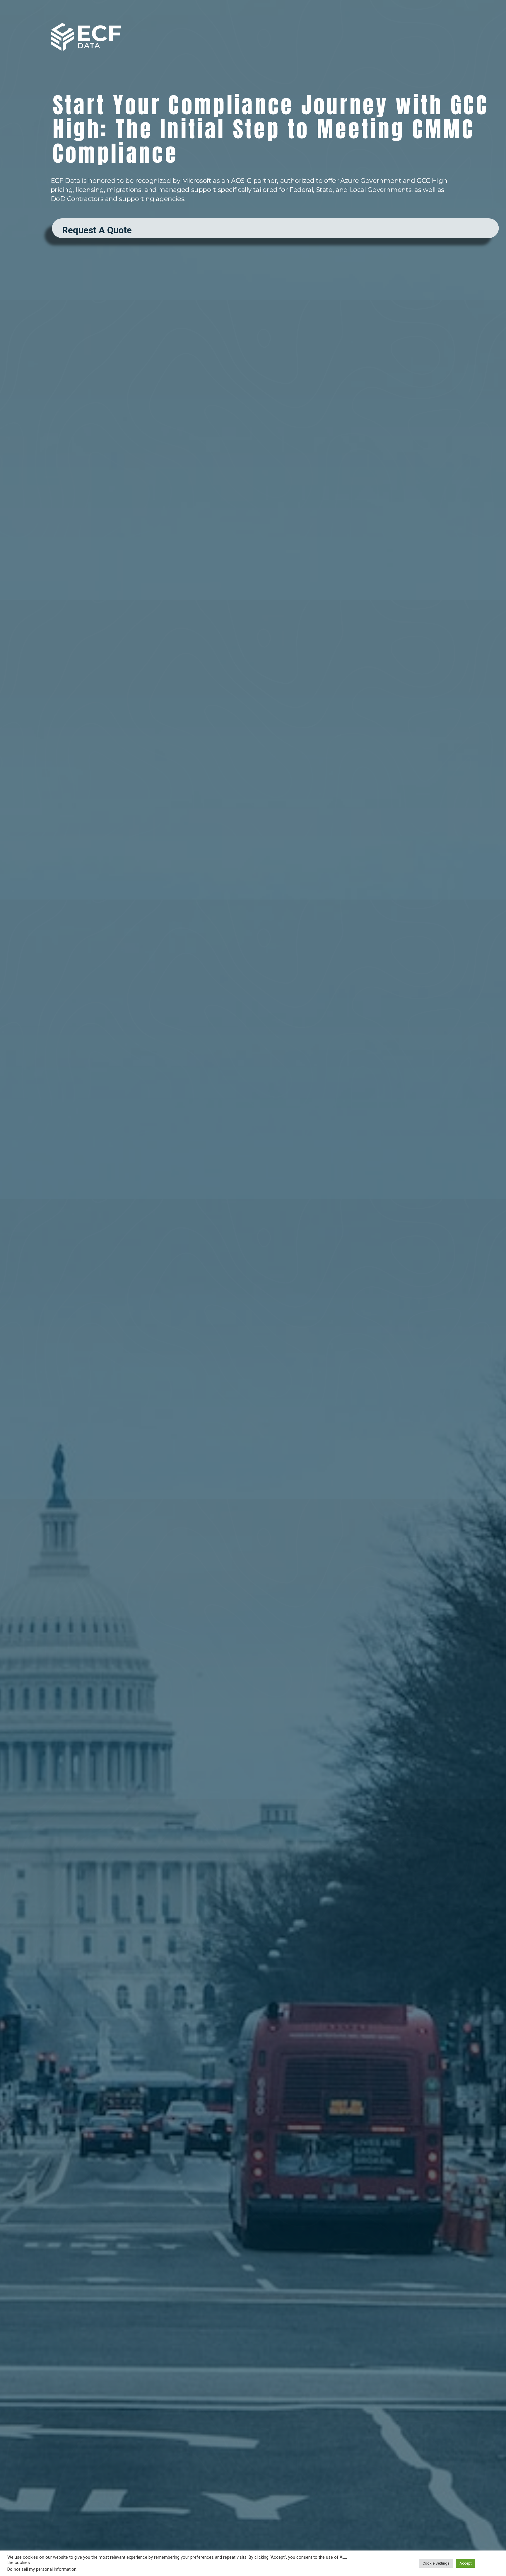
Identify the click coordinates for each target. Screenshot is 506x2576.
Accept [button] (466, 2563)
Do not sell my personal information (42, 2569)
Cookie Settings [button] (436, 2563)
